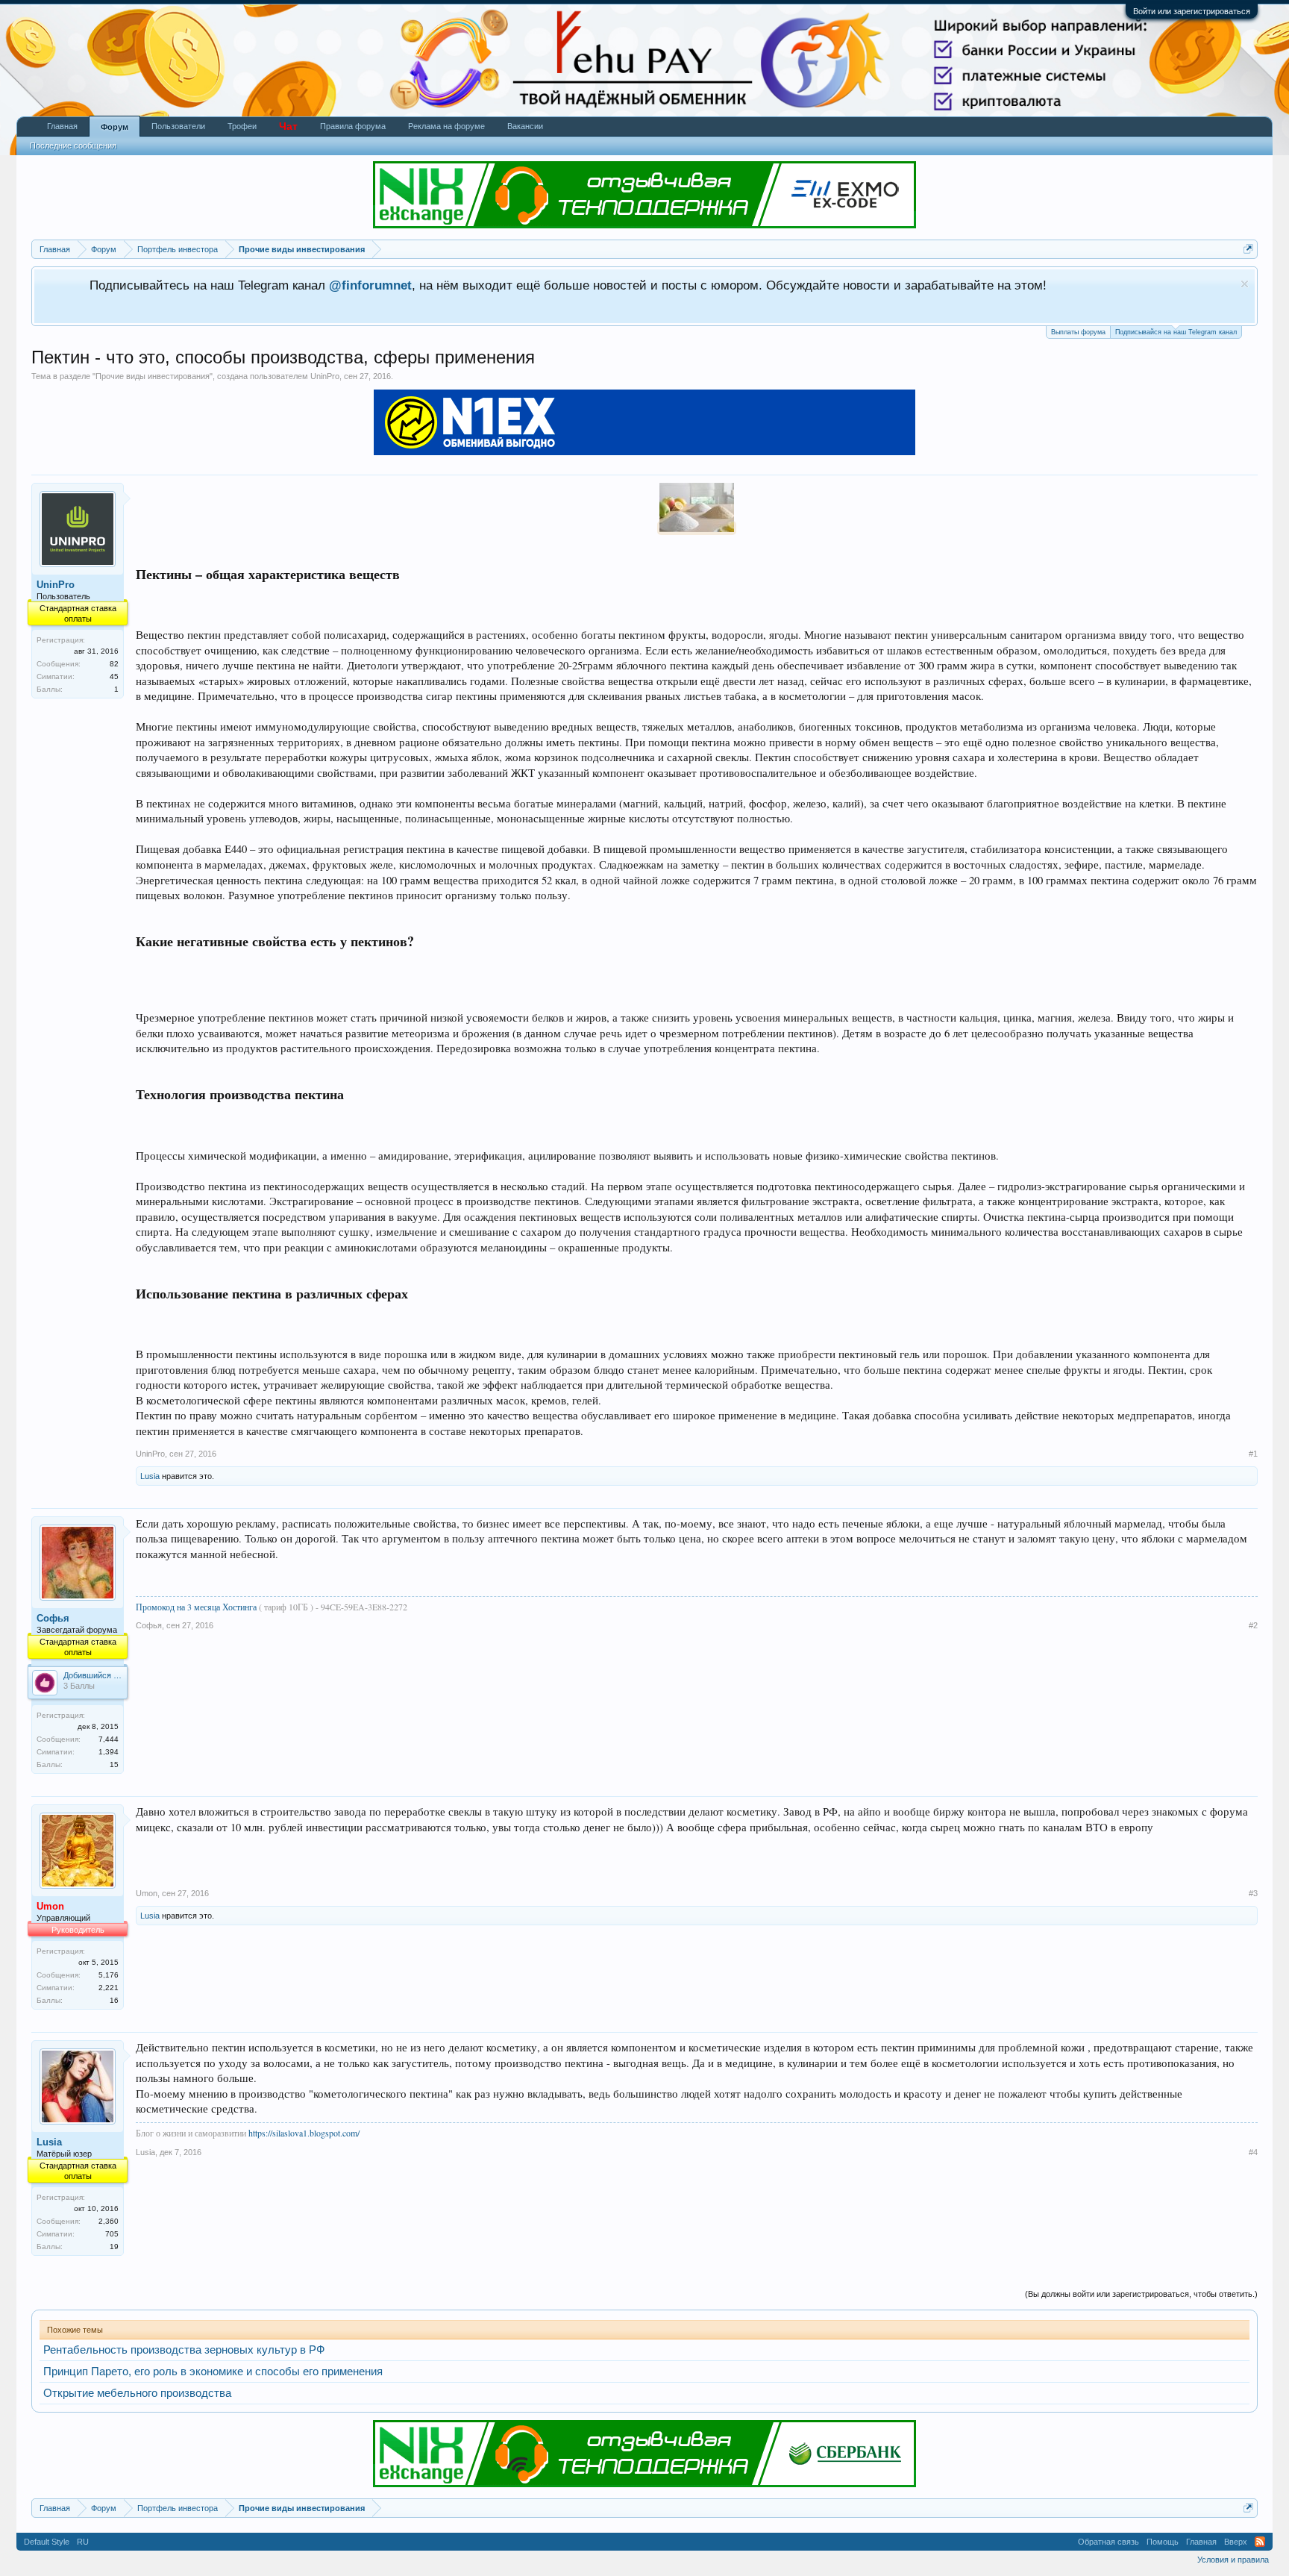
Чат (288, 126)
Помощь (1163, 2542)
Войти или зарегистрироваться (1192, 11)
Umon (147, 1893)
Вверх (1236, 2542)
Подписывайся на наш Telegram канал (1176, 332)
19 (114, 2247)
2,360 (109, 2221)
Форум (115, 127)
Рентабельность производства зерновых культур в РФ (184, 2350)
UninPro (325, 376)
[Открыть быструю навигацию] (1248, 249)
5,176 (109, 1975)
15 (114, 1764)
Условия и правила (1233, 2560)
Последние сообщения (73, 146)
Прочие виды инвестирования (153, 376)
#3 (1253, 1893)
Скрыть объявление (1245, 284)
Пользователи (178, 126)
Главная (62, 126)
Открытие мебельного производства (137, 2393)
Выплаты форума (1078, 332)
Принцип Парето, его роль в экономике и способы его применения (213, 2372)
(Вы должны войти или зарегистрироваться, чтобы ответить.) (1141, 2294)
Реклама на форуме (446, 126)
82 (114, 664)
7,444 (109, 1739)
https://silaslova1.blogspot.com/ (304, 2133)
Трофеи (242, 126)
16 (114, 2000)
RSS (1260, 2542)
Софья (53, 1618)
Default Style (47, 2542)
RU (83, 2542)
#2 (1253, 1625)
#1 (1253, 1454)
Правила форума (353, 126)
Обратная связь (1108, 2542)
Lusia (150, 1476)
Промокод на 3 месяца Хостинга (197, 1607)
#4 (1253, 2152)
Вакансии (525, 126)
